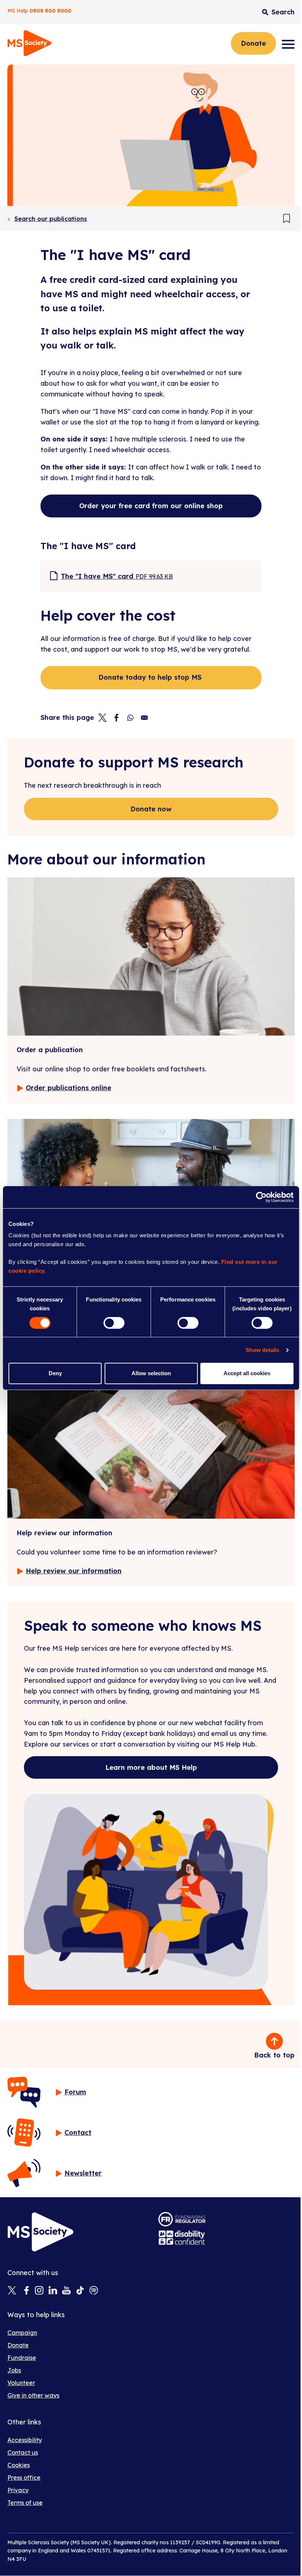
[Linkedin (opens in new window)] (53, 2291)
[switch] (114, 1323)
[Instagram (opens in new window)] (39, 2291)
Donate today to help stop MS (151, 677)
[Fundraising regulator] (182, 2219)
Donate (253, 43)
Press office (24, 2478)
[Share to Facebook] (116, 718)
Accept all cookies (247, 1373)
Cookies (19, 2465)
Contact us (23, 2452)
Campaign (22, 2333)
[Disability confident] (182, 2238)
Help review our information (74, 1571)
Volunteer (21, 2383)
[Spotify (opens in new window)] (94, 2291)
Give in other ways (33, 2395)
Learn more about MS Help (151, 1767)
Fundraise (22, 2358)
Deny (55, 1373)
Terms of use (25, 2503)
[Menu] (288, 44)
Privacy (18, 2490)
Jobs (14, 2370)
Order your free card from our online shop (151, 506)
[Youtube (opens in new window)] (66, 2291)
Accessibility (25, 2440)
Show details (262, 1350)
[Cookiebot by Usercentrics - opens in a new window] (261, 1197)
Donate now (151, 809)
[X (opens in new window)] (12, 2291)
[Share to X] (102, 718)
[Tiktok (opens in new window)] (80, 2291)
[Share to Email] (144, 718)
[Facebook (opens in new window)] (26, 2291)
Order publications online (69, 1088)
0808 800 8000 (50, 11)
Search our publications (51, 219)
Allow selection (151, 1373)
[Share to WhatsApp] (130, 718)
